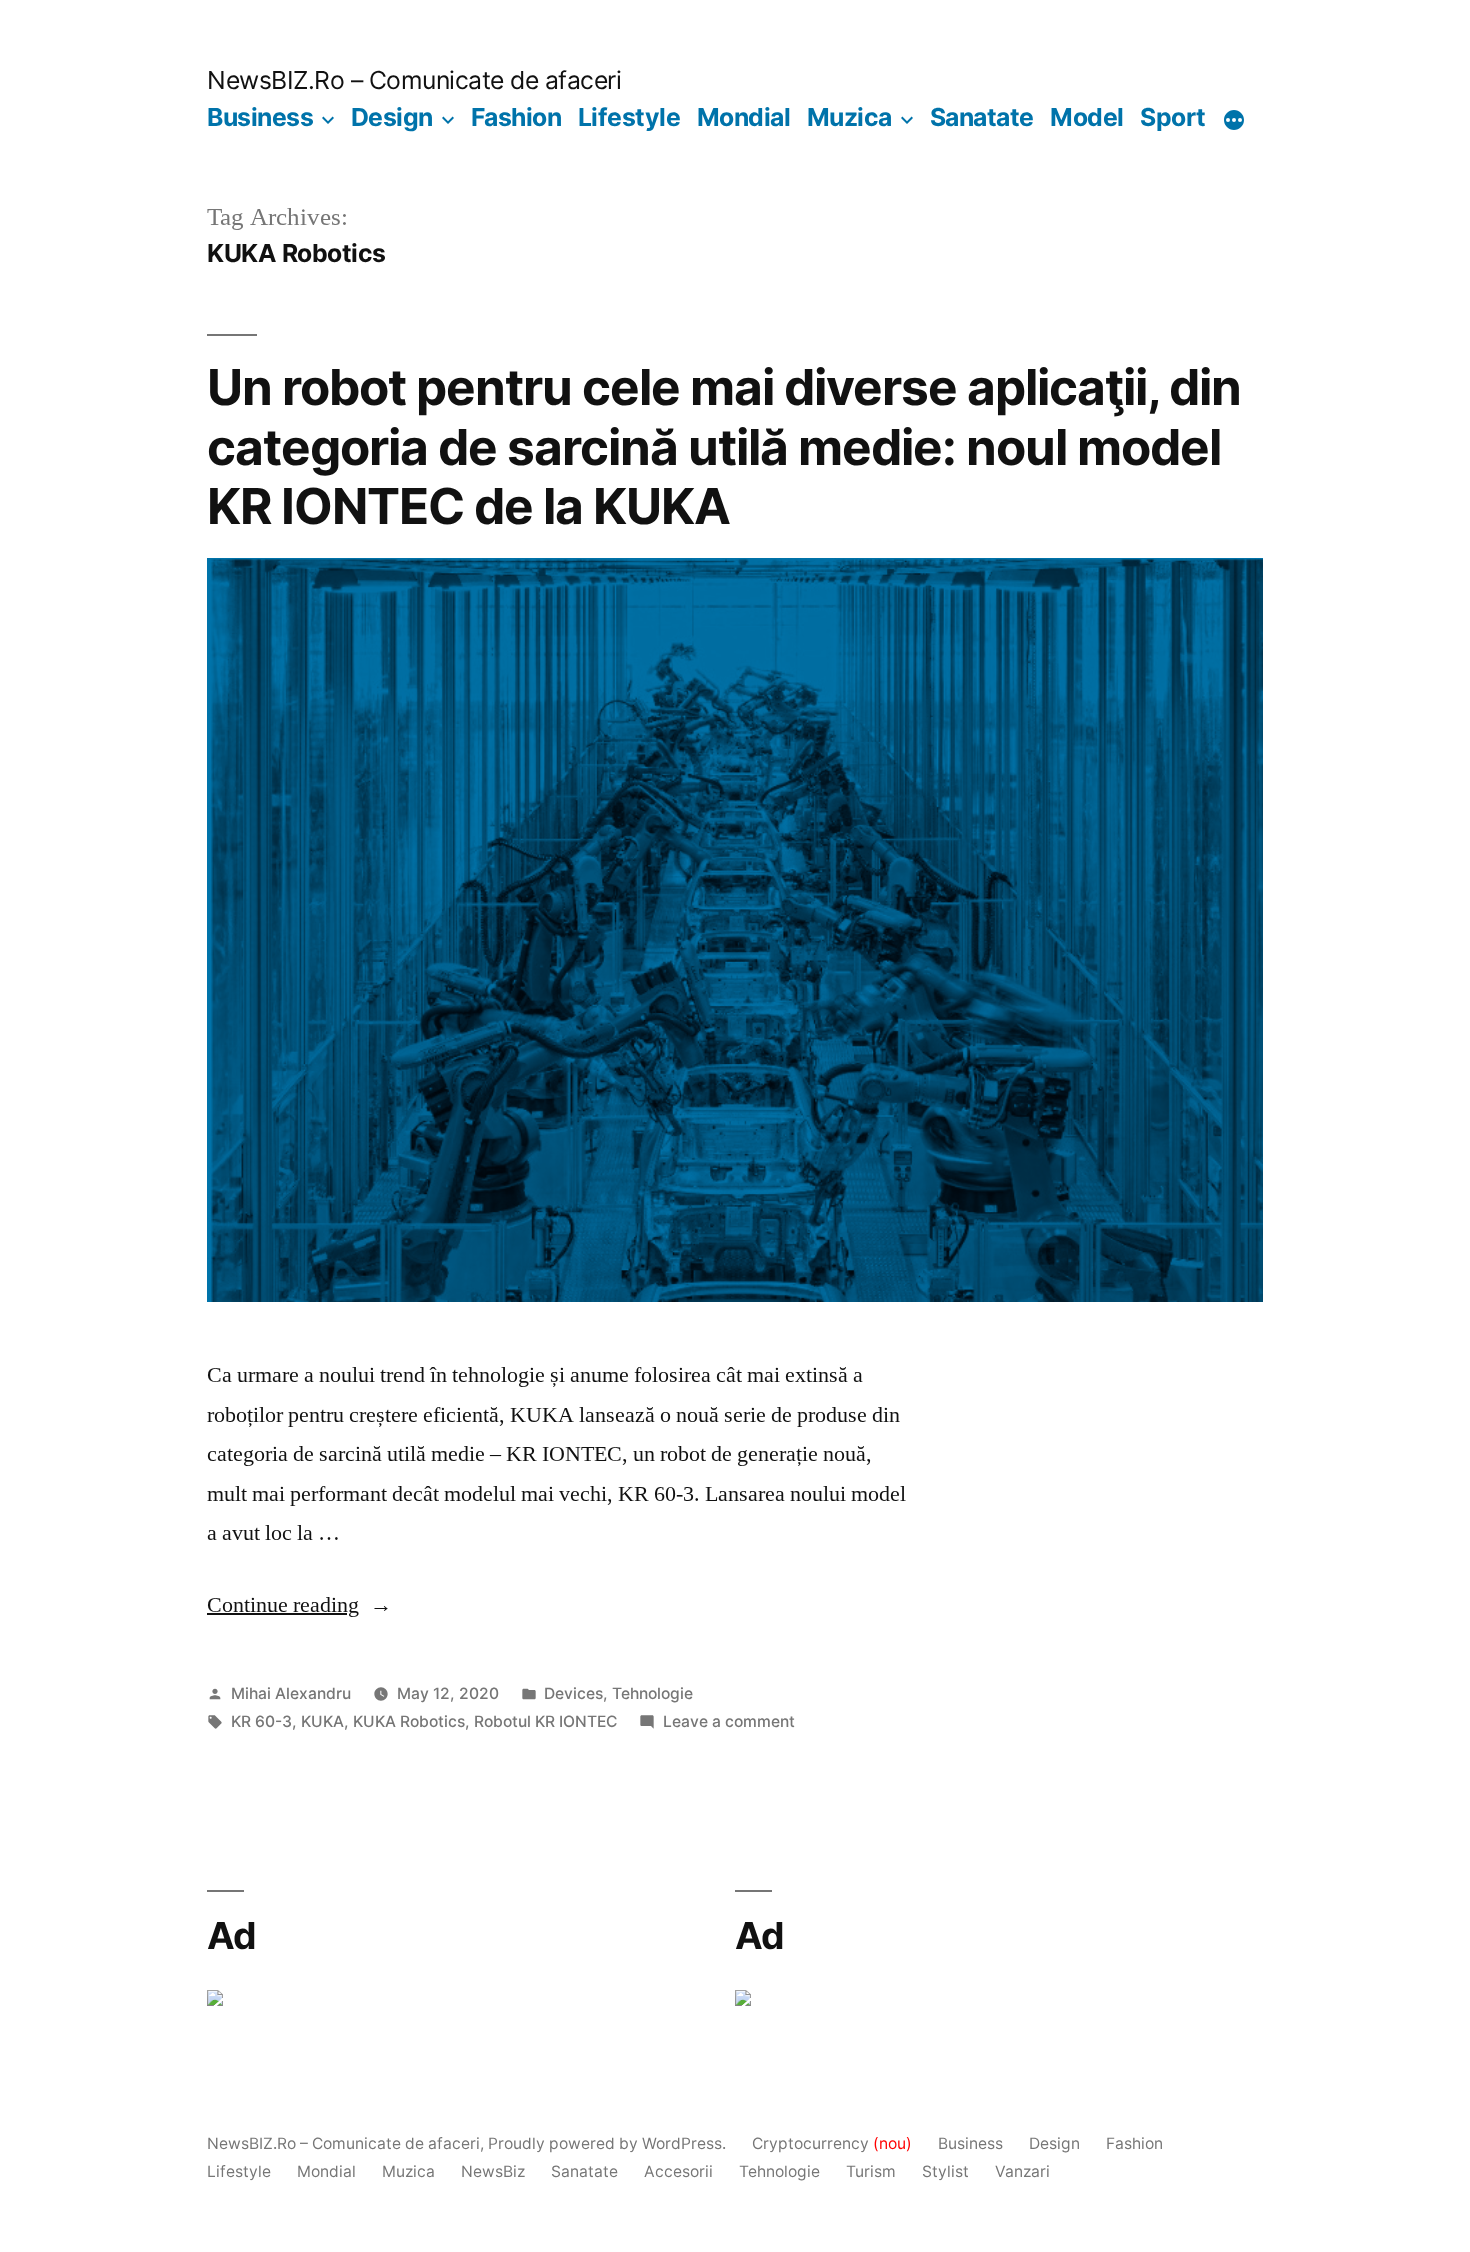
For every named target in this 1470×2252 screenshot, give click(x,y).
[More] (1234, 121)
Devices (573, 1693)
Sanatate (982, 117)
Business (260, 117)
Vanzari (1022, 2171)
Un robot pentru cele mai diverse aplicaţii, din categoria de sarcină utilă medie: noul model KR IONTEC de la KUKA (724, 446)
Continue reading (299, 1605)
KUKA (322, 1721)
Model (1087, 117)
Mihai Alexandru (291, 1693)
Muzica (849, 117)
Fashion (516, 117)
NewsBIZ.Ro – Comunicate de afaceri (414, 80)
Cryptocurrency (832, 2143)
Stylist (945, 2171)
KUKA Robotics (409, 1721)
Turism (871, 2171)
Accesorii (678, 2171)
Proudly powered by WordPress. (609, 2143)
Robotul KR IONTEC (545, 1721)
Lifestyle (629, 117)
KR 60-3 (261, 1721)
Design (392, 117)
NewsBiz (493, 2171)
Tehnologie (652, 1693)
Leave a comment (729, 1721)
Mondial (744, 117)
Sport (1173, 117)
